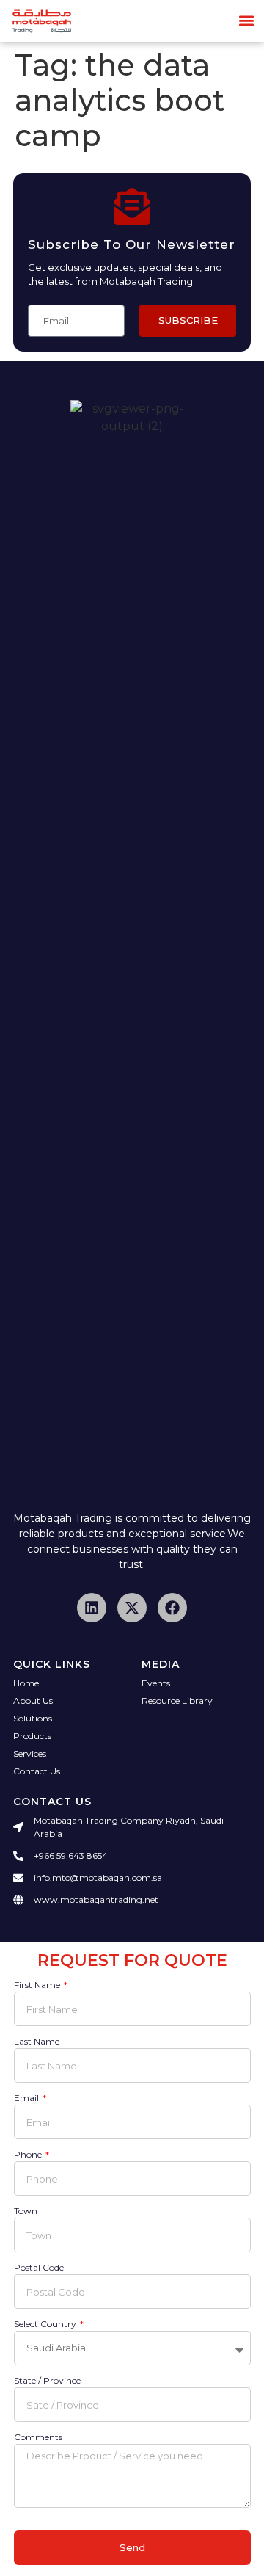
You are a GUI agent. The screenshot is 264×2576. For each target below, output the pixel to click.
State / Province (47, 2381)
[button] (247, 21)
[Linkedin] (92, 1608)
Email (27, 2098)
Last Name (37, 2042)
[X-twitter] (132, 1608)
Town (26, 2212)
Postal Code (39, 2268)
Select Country (46, 2325)
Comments (38, 2438)
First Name (38, 1985)
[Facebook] (172, 1608)
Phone (29, 2155)
